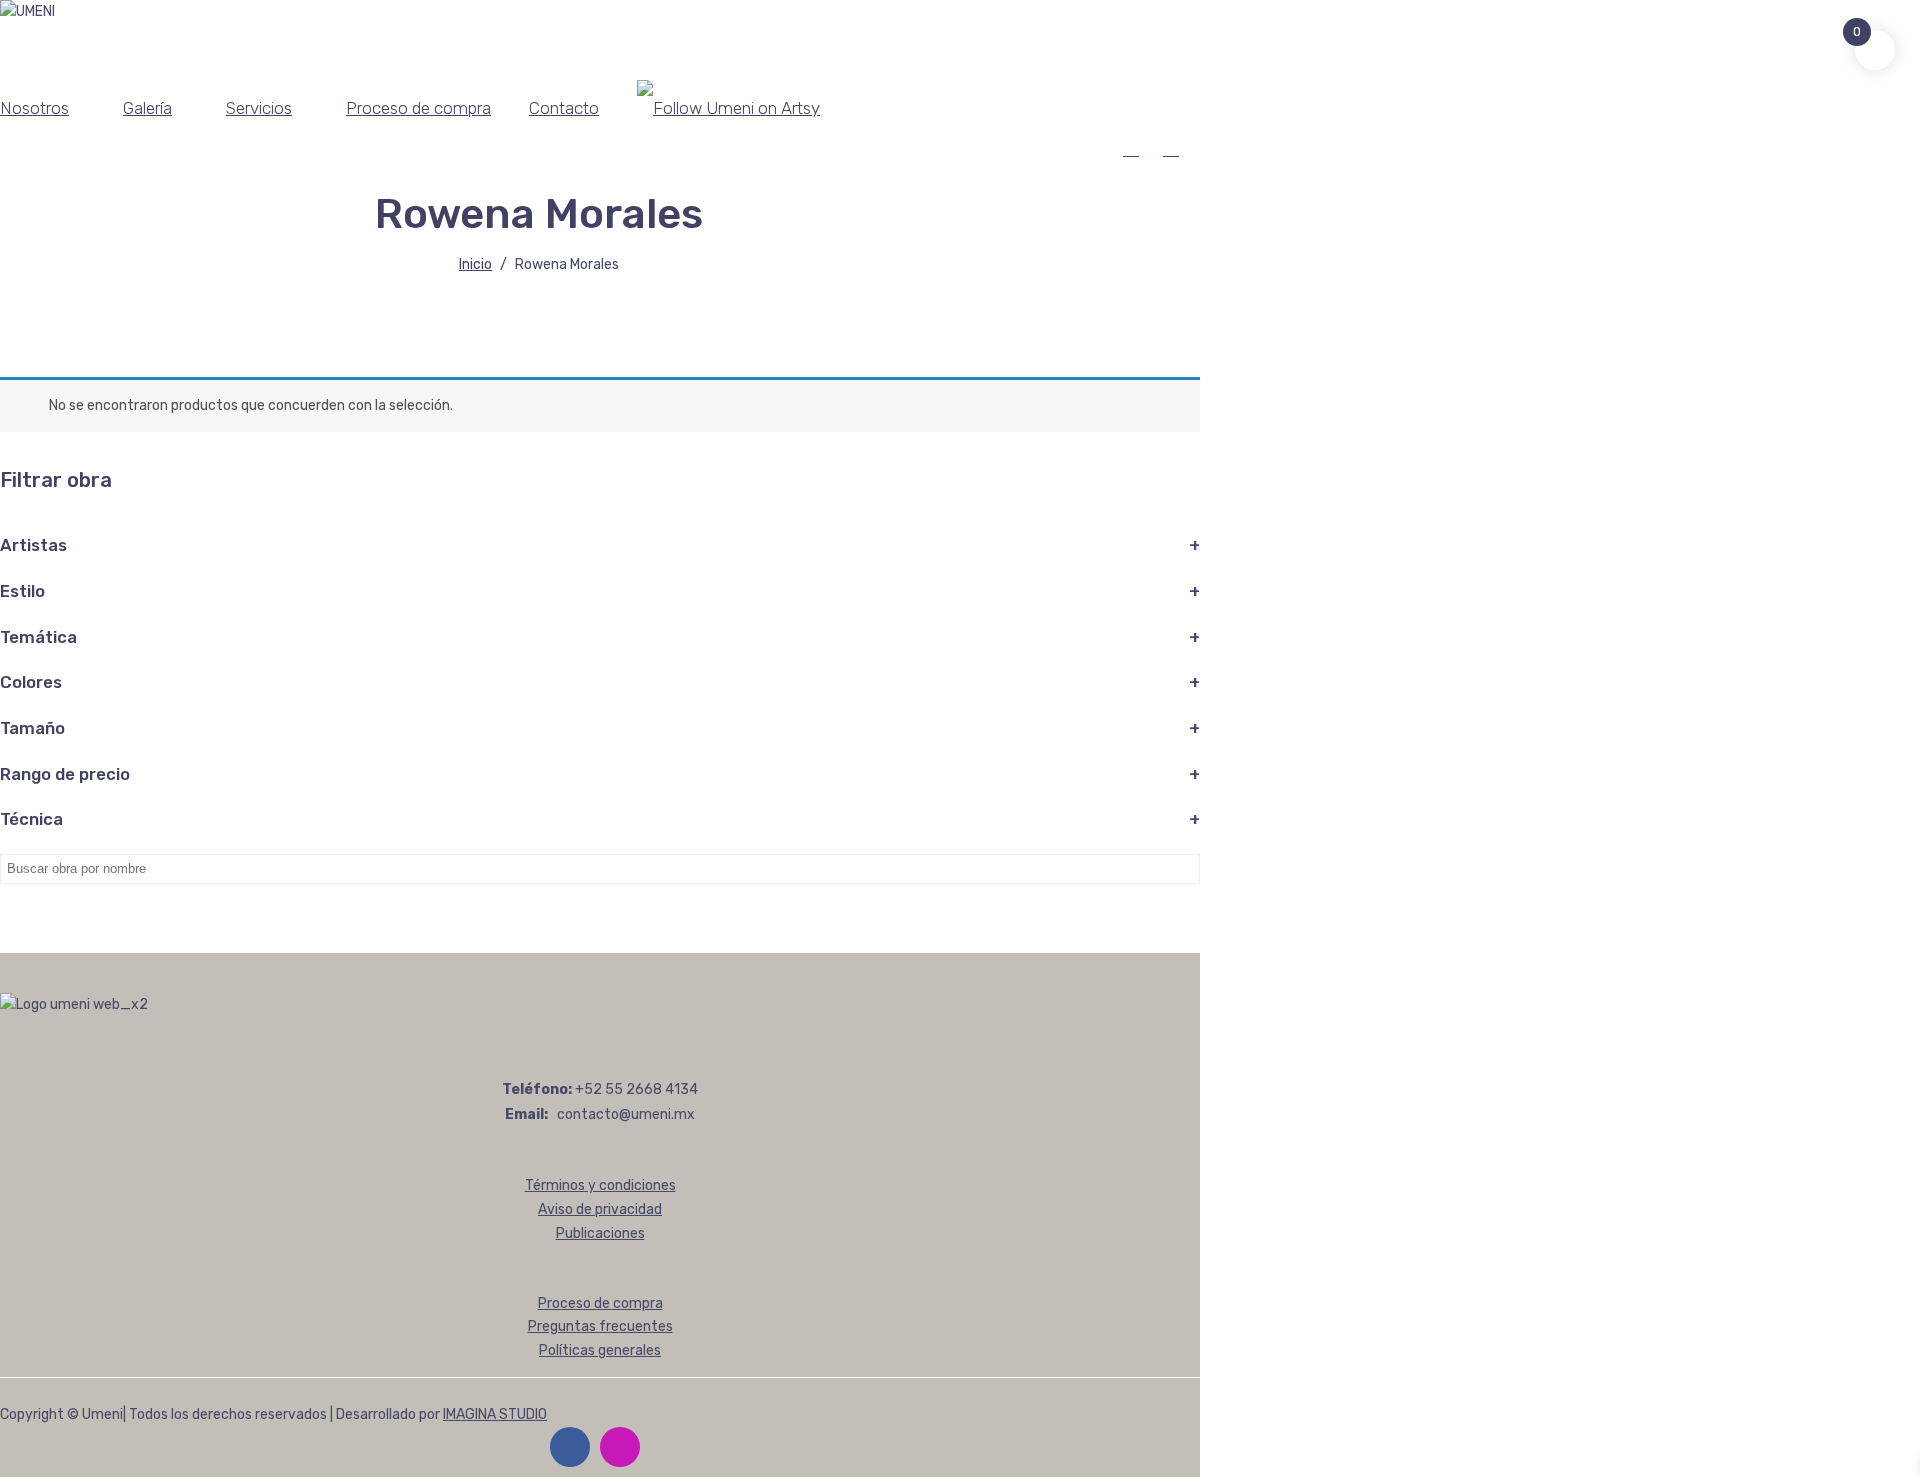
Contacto (564, 108)
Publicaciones (600, 1233)
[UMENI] (27, 11)
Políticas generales (600, 1350)
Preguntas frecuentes (600, 1326)
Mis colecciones (1175, 148)
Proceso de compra (418, 108)
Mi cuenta (1135, 148)
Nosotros (34, 108)
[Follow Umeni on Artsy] (728, 108)
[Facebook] (570, 1447)
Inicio (475, 264)
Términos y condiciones (600, 1185)
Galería (147, 108)
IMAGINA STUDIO (495, 1414)
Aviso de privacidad (600, 1209)
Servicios (259, 108)
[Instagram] (620, 1447)
